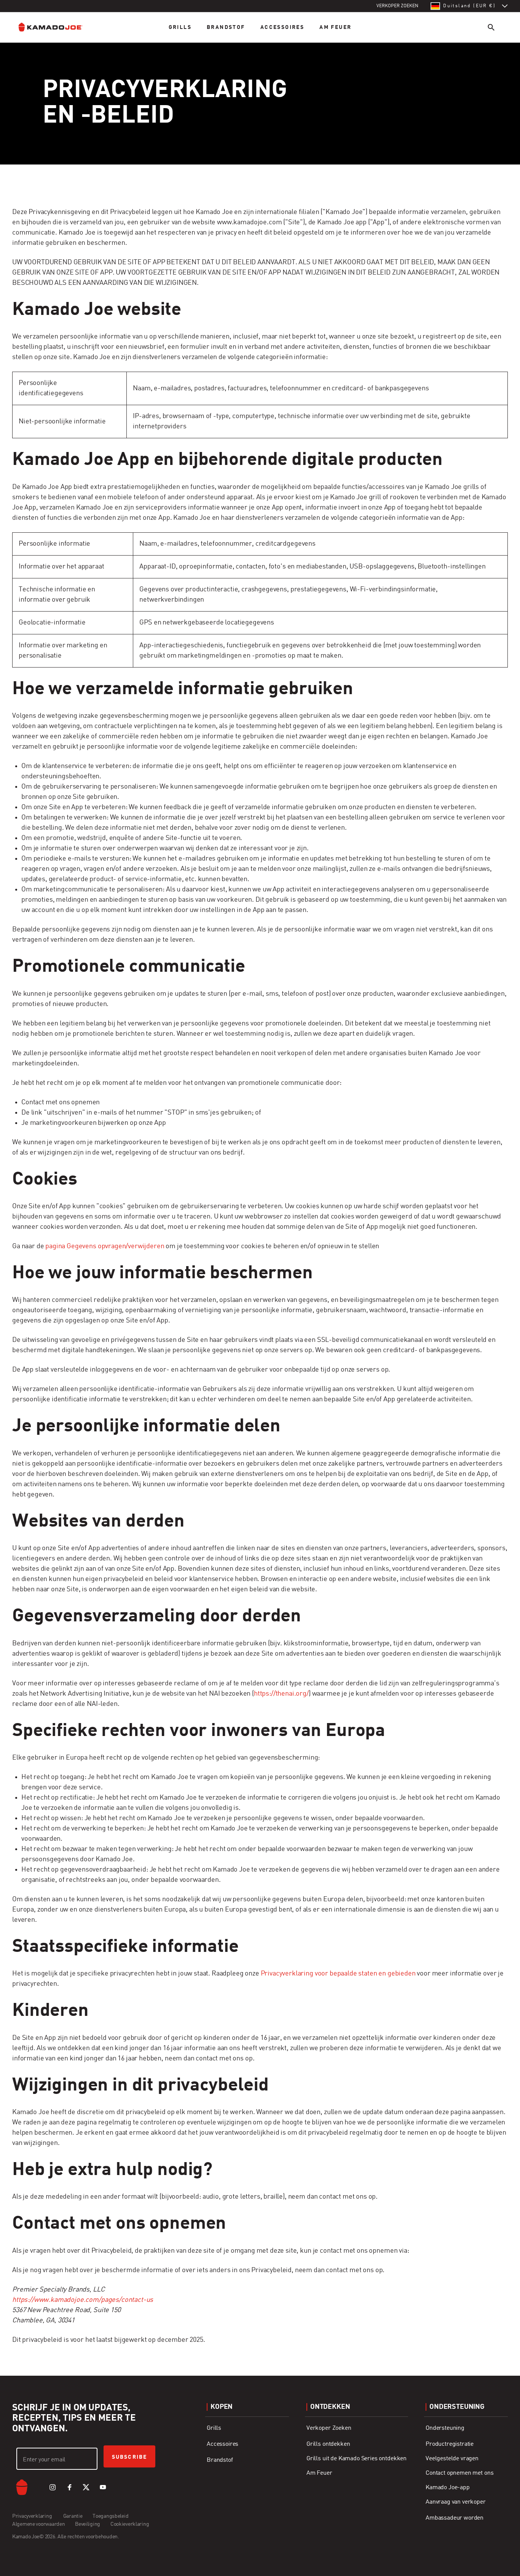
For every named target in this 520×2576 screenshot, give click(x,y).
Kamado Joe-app (448, 2488)
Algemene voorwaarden (39, 2524)
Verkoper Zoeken (329, 2428)
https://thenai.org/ (281, 1694)
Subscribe (129, 2457)
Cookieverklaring (130, 2524)
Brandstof (226, 27)
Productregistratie (450, 2444)
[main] (260, 1173)
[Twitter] (86, 2487)
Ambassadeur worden (455, 2518)
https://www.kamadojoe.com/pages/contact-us (83, 2300)
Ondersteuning (445, 2428)
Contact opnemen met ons (459, 2473)
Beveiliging (88, 2524)
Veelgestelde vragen (452, 2459)
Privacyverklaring (33, 2516)
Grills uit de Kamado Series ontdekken (357, 2459)
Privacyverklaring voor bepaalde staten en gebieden (338, 1974)
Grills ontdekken (328, 2444)
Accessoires (282, 27)
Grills (180, 27)
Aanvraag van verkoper (456, 2502)
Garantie (73, 2516)
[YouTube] (103, 2487)
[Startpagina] (56, 27)
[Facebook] (69, 2487)
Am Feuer (335, 27)
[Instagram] (53, 2487)
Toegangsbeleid (111, 2516)
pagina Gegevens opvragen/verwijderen (105, 1246)
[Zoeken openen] (491, 27)
